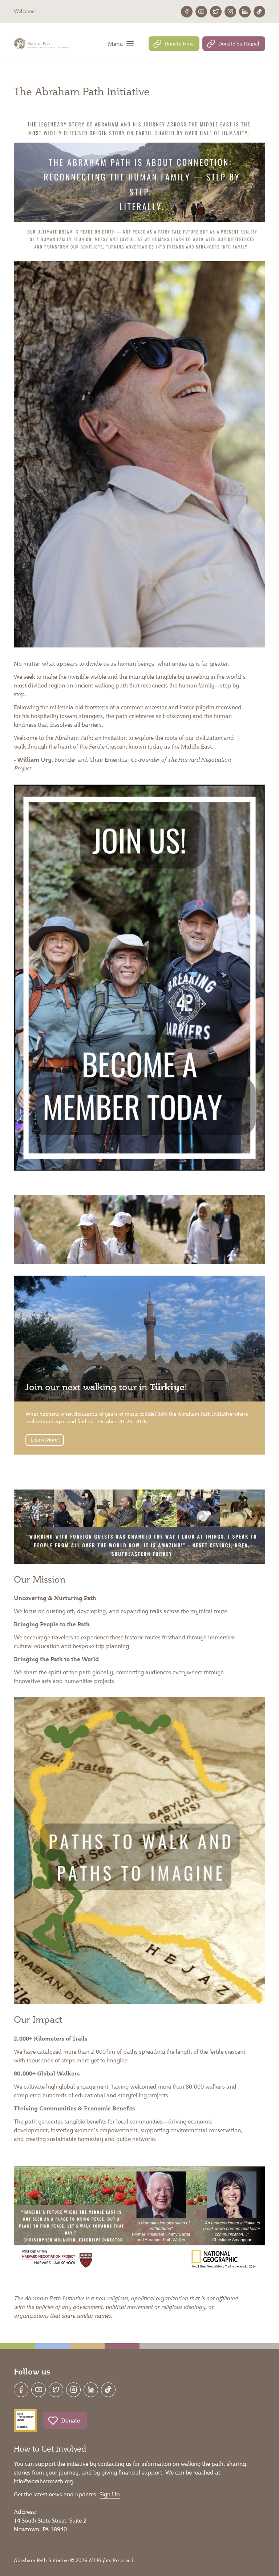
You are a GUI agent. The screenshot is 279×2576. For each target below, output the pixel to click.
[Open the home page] (42, 44)
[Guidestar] (25, 2420)
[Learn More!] (139, 1365)
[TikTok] (259, 12)
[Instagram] (230, 12)
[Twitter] (216, 12)
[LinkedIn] (245, 12)
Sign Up (110, 2494)
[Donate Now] (174, 44)
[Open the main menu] (121, 44)
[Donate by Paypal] (234, 44)
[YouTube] (201, 12)
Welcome (24, 11)
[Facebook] (187, 12)
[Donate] (65, 2420)
